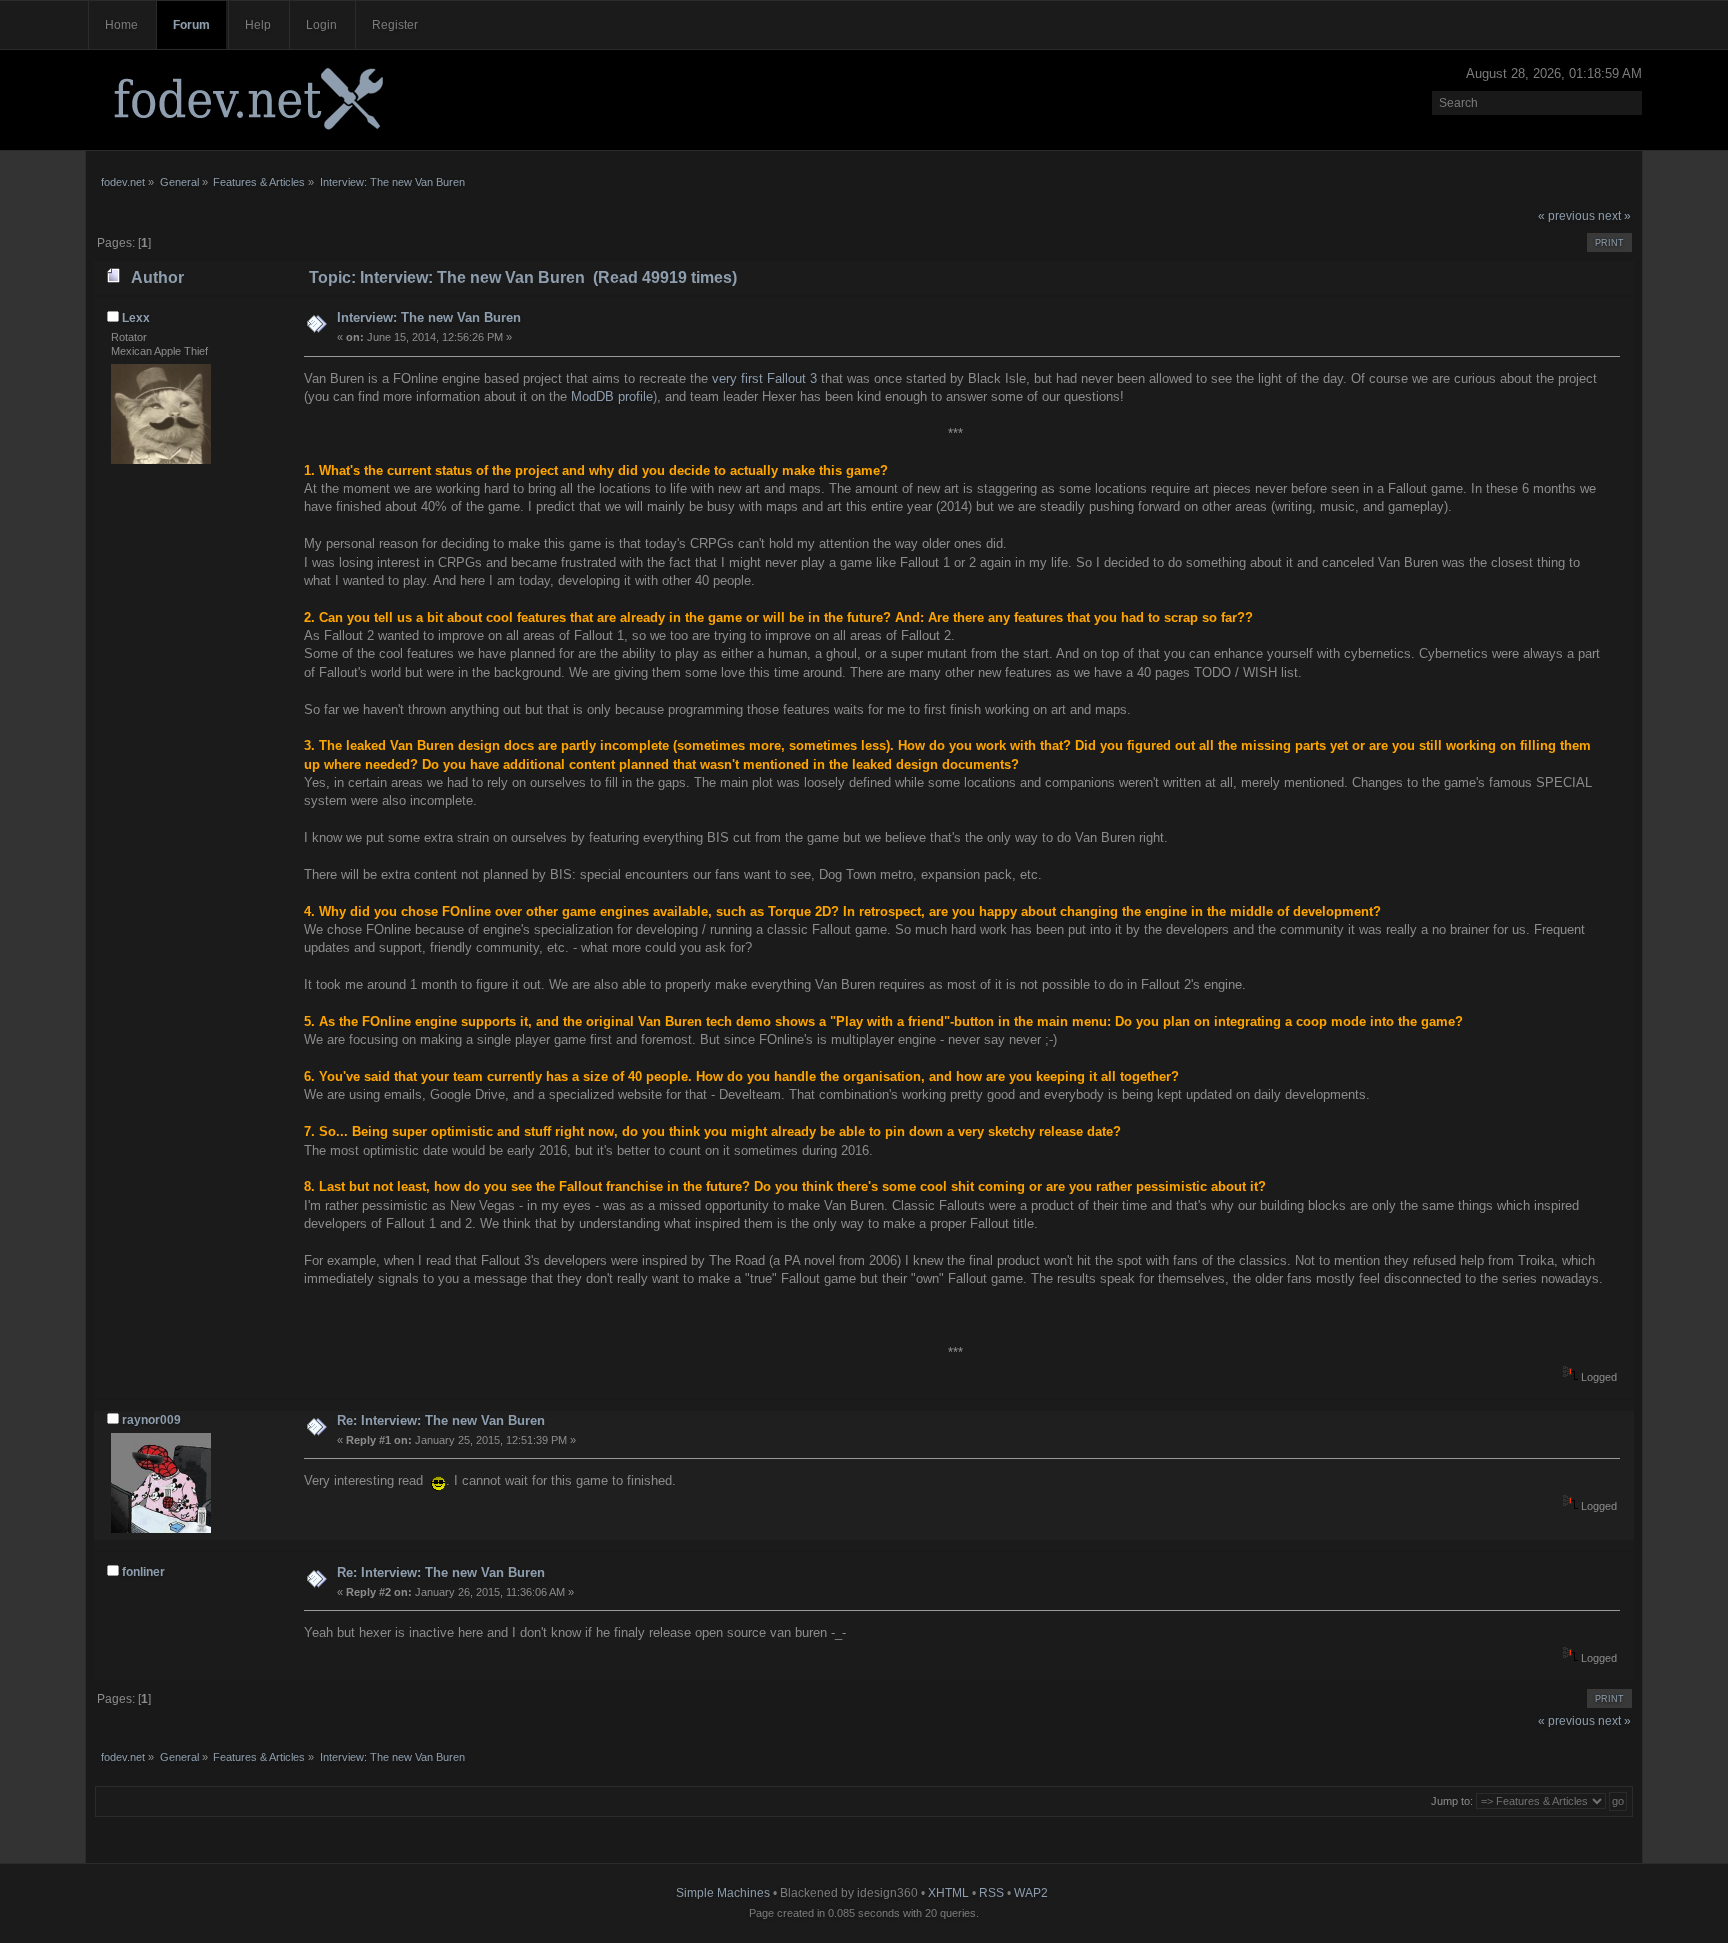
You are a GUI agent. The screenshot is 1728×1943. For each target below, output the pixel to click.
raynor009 (151, 1420)
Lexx (136, 318)
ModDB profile (612, 396)
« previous (1566, 216)
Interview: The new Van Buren (429, 317)
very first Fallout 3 (764, 378)
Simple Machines (723, 1893)
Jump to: (1452, 1801)
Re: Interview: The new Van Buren (441, 1420)
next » (1614, 216)
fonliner (143, 1572)
